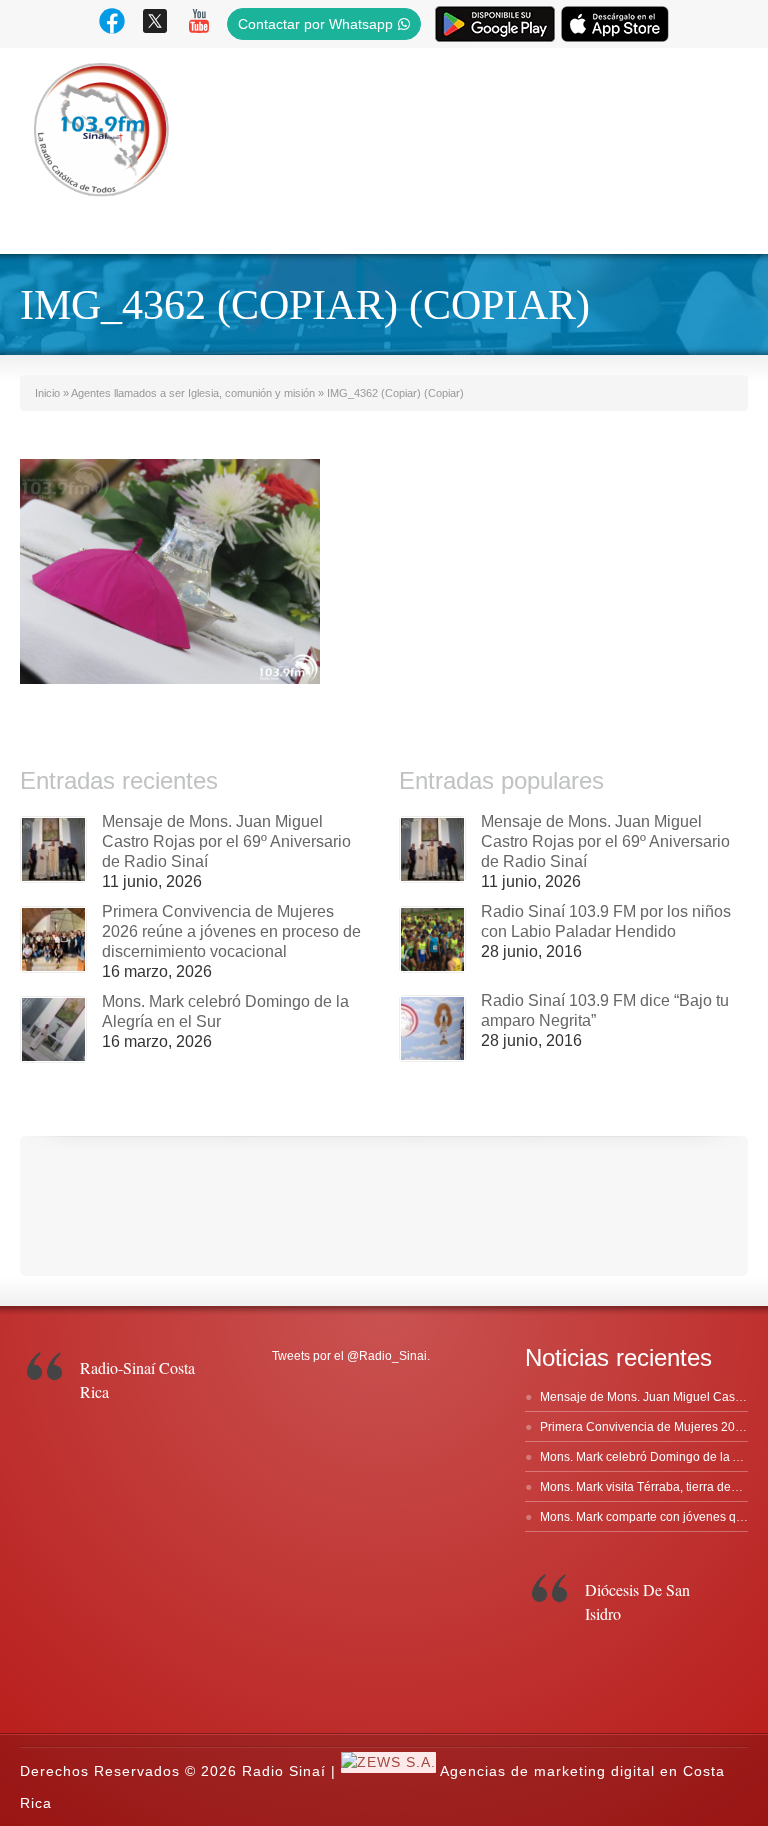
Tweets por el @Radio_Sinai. (351, 1356)
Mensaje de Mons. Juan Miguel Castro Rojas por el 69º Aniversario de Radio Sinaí (226, 841)
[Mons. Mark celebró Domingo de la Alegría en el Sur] (53, 1029)
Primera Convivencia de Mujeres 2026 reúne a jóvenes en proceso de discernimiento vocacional (231, 931)
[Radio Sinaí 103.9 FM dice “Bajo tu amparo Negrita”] (432, 1028)
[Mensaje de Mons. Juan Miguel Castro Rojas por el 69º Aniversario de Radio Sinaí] (53, 849)
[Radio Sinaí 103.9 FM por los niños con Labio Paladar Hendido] (432, 939)
